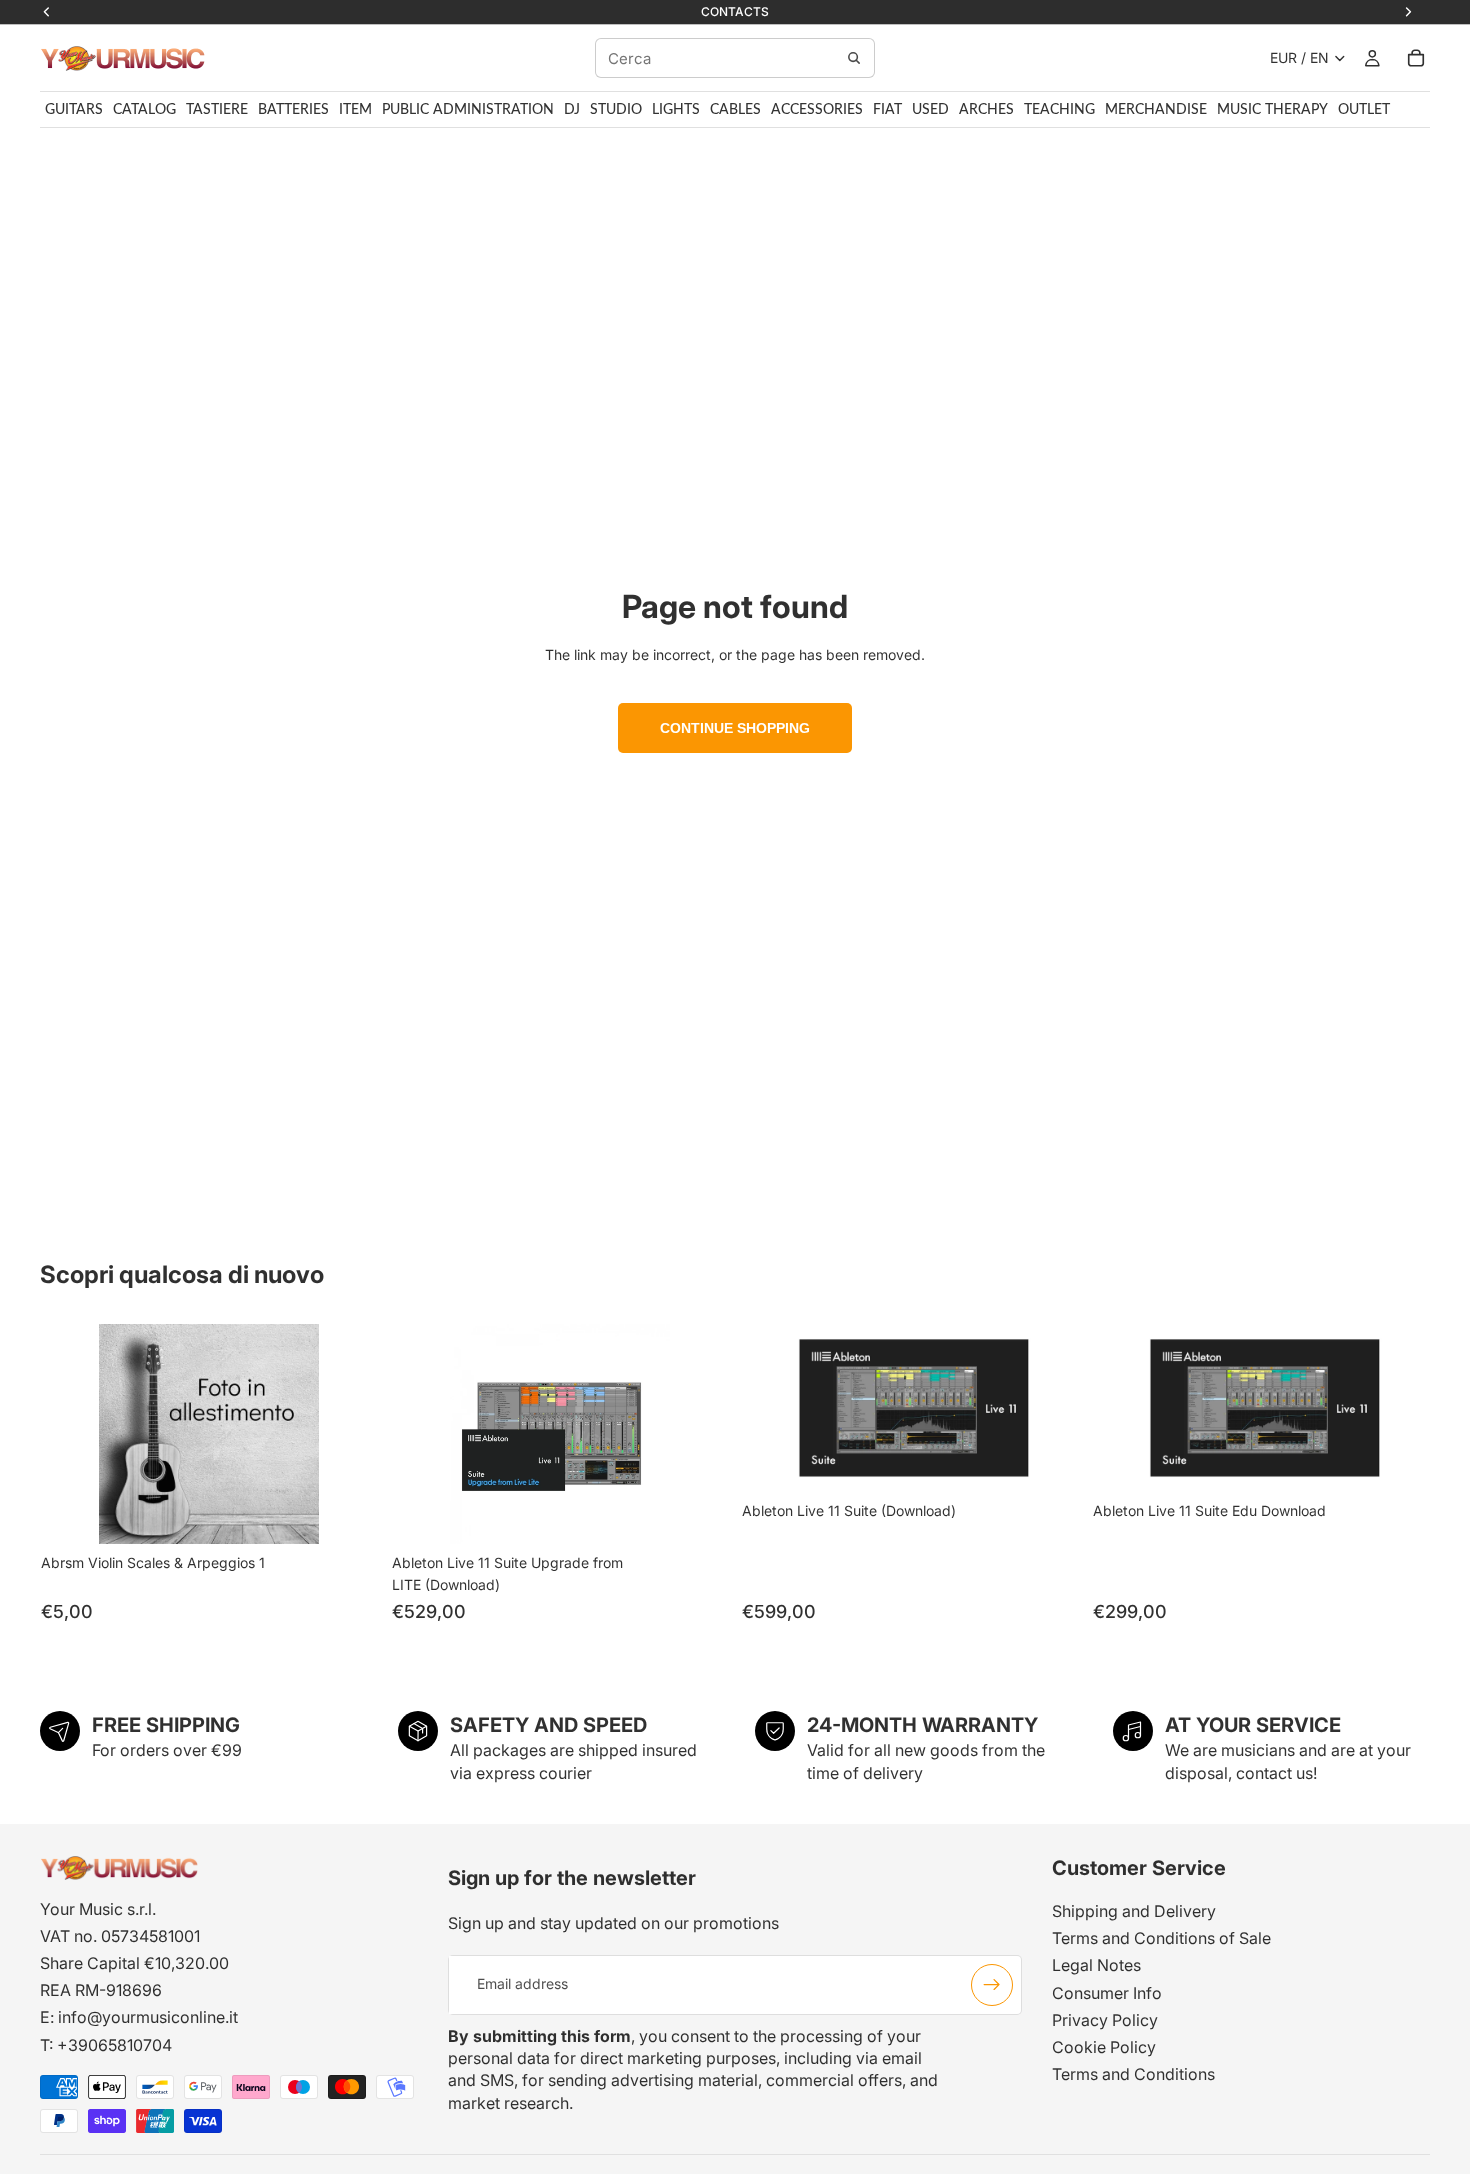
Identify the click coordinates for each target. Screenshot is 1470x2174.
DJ (572, 110)
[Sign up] (992, 1984)
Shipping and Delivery (1134, 1911)
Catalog (144, 110)
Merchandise (1156, 110)
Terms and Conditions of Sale (1161, 1938)
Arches (986, 110)
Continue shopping (735, 728)
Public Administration (468, 110)
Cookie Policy (1104, 2047)
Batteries (293, 110)
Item (355, 110)
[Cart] (1416, 58)
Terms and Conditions (1133, 2074)
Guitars (74, 110)
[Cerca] (854, 58)
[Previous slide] (422, 1434)
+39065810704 (114, 2044)
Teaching (1059, 110)
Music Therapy (1272, 110)
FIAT (887, 110)
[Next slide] (698, 1434)
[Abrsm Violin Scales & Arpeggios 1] (209, 1434)
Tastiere (217, 110)
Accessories (817, 110)
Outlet (1364, 110)
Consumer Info (1107, 1992)
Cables (735, 110)
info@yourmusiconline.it (148, 2017)
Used (930, 110)
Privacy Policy (1105, 2020)
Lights (676, 110)
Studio (616, 110)
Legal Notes (1096, 1965)
